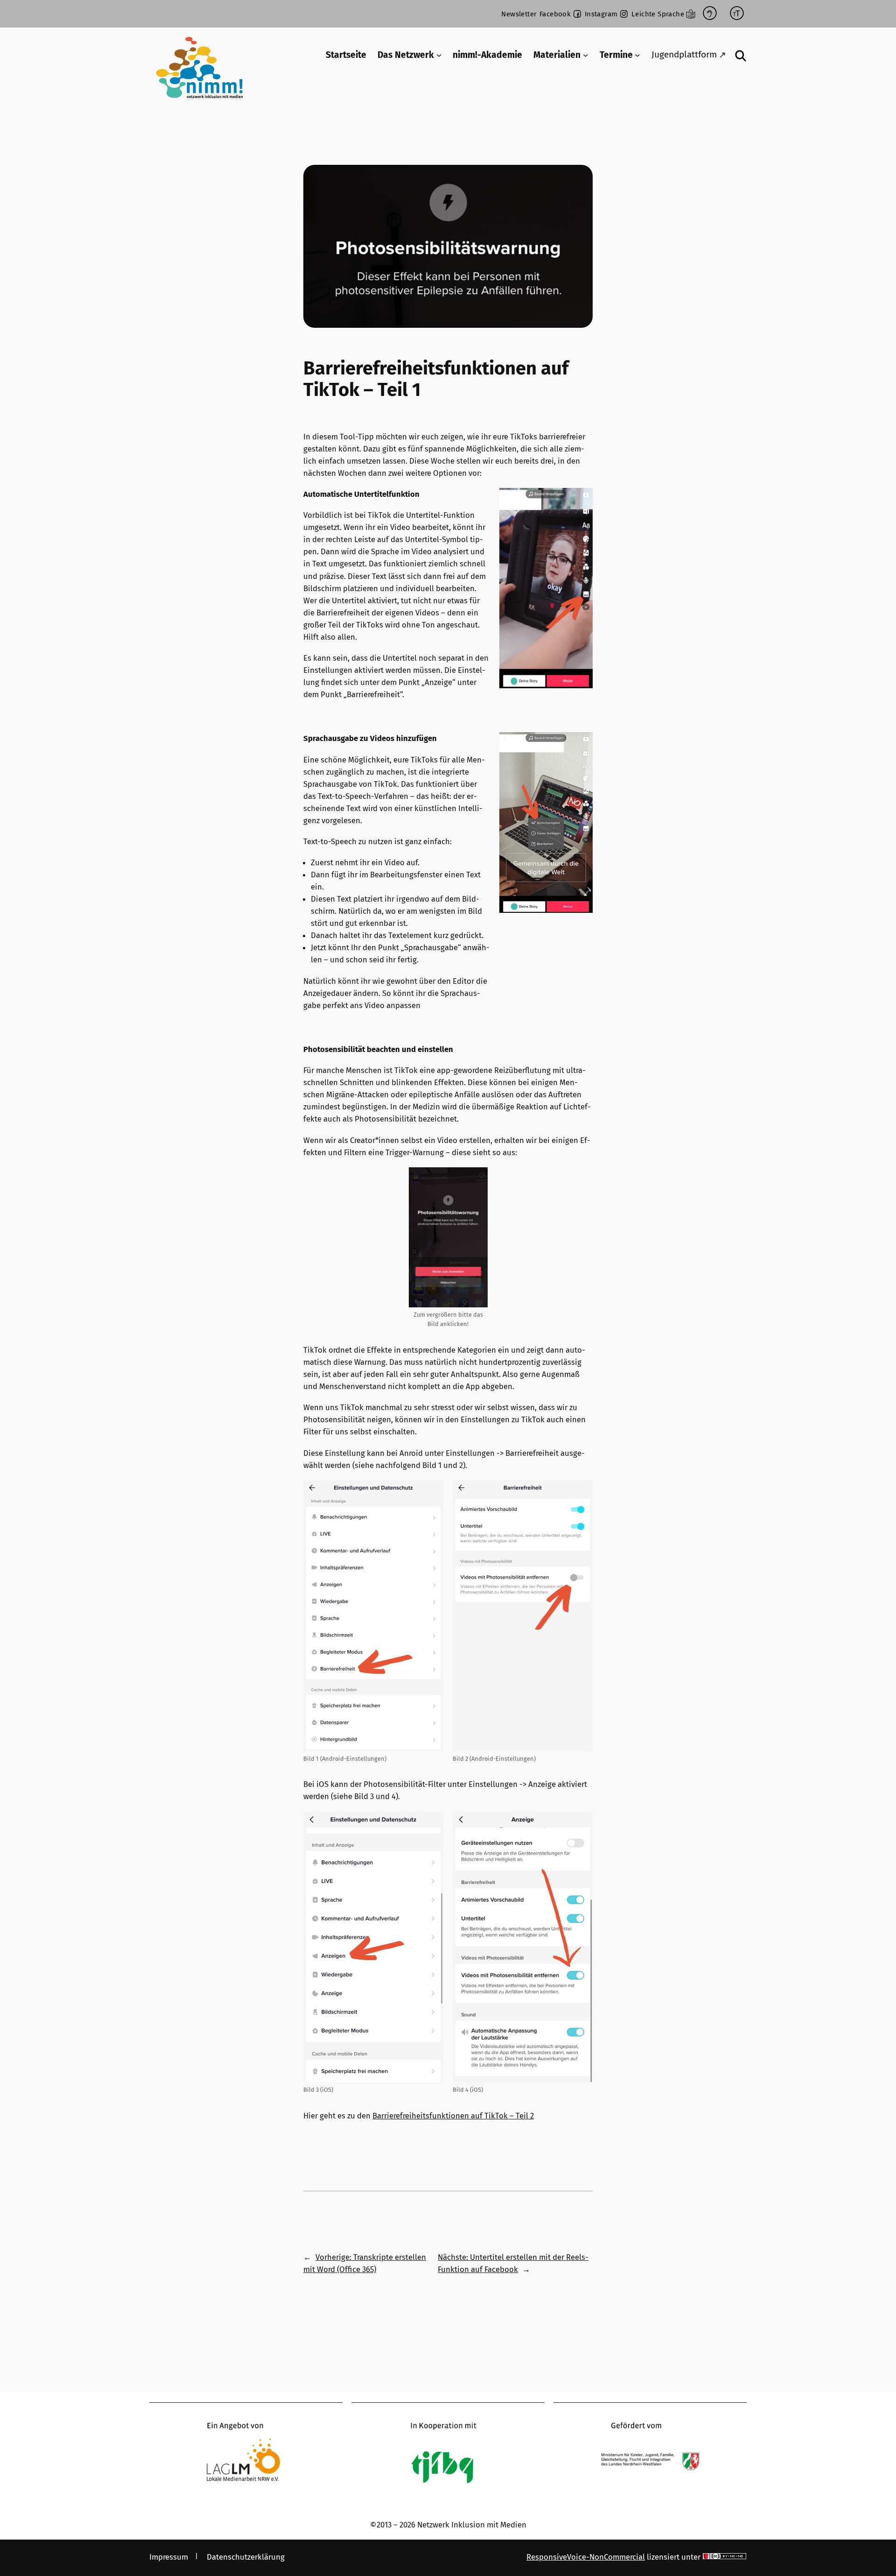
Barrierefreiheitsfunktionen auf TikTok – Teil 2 (453, 2116)
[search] (741, 56)
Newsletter (519, 14)
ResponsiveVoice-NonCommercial (586, 2557)
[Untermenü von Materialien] (586, 55)
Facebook (555, 14)
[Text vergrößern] (737, 14)
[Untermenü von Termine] (637, 55)
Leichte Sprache (658, 14)
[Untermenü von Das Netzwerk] (439, 55)
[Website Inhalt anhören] (710, 14)
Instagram (601, 14)
